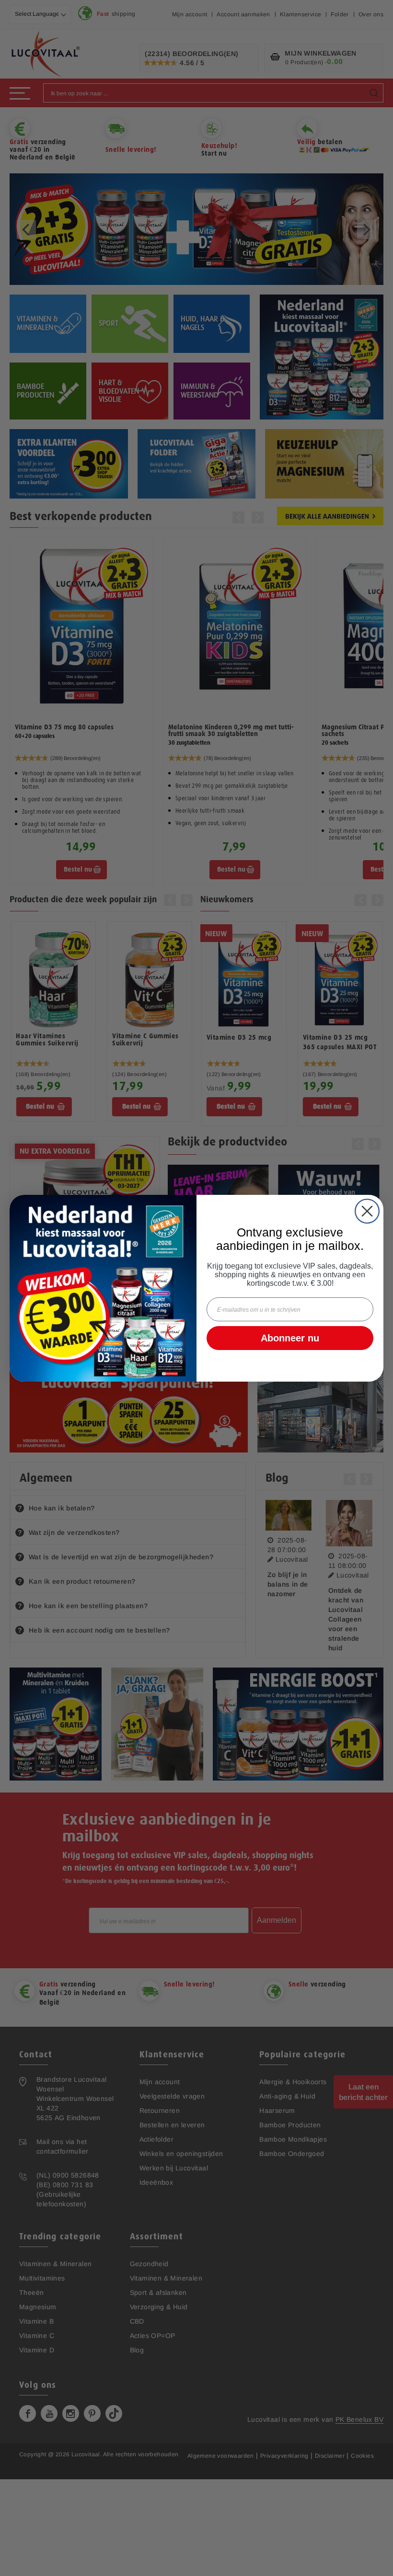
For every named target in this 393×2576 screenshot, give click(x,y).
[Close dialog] (367, 1211)
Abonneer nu (290, 1338)
